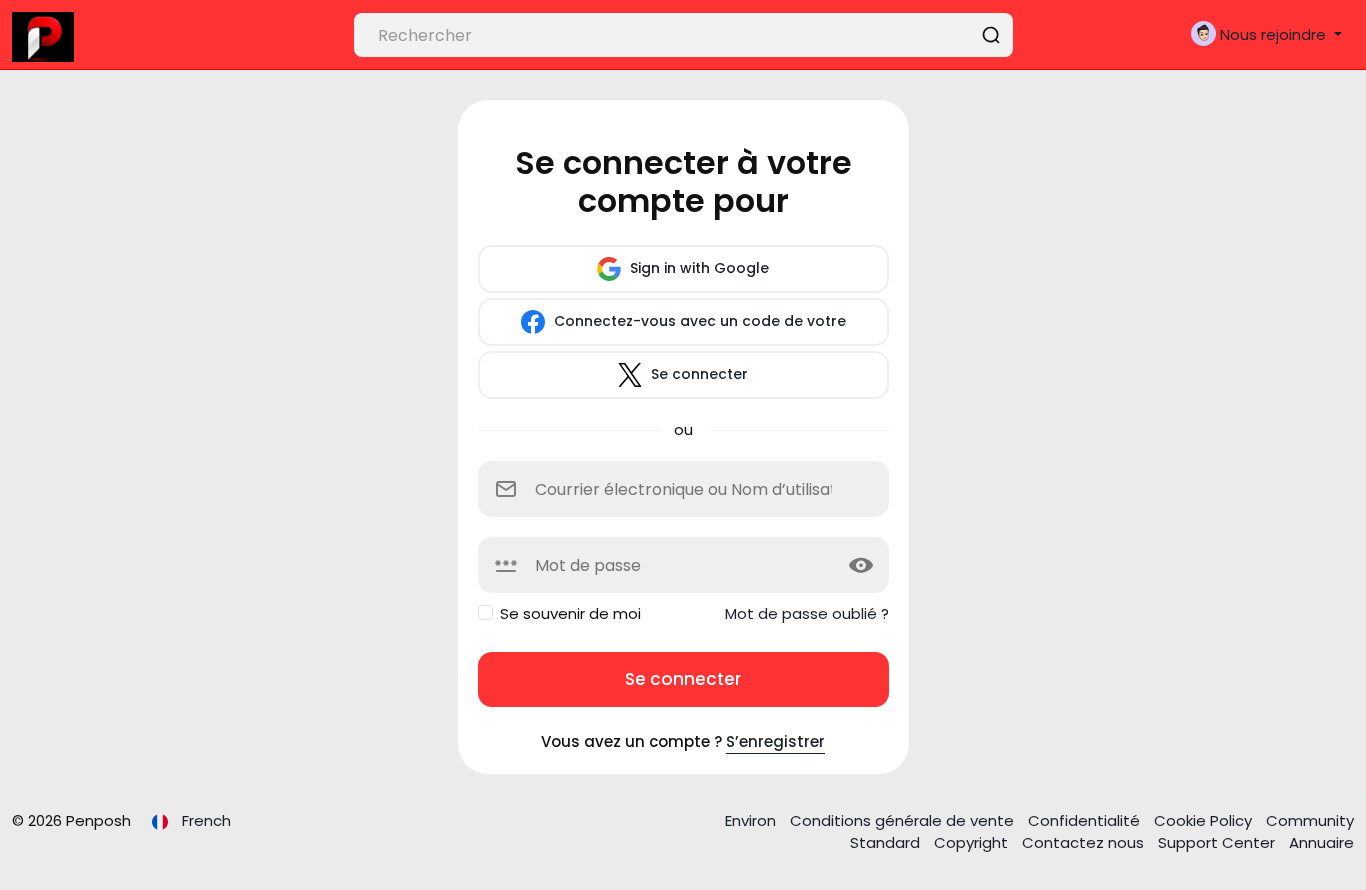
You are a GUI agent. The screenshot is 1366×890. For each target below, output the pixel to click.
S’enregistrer (775, 741)
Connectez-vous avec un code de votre (698, 321)
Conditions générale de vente (904, 820)
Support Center (1218, 842)
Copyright (973, 842)
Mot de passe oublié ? (807, 613)
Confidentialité (1086, 820)
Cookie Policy (1205, 820)
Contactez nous (1085, 842)
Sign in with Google (697, 268)
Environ (752, 820)
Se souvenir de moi (570, 613)
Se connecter (697, 374)
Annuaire (1321, 842)
